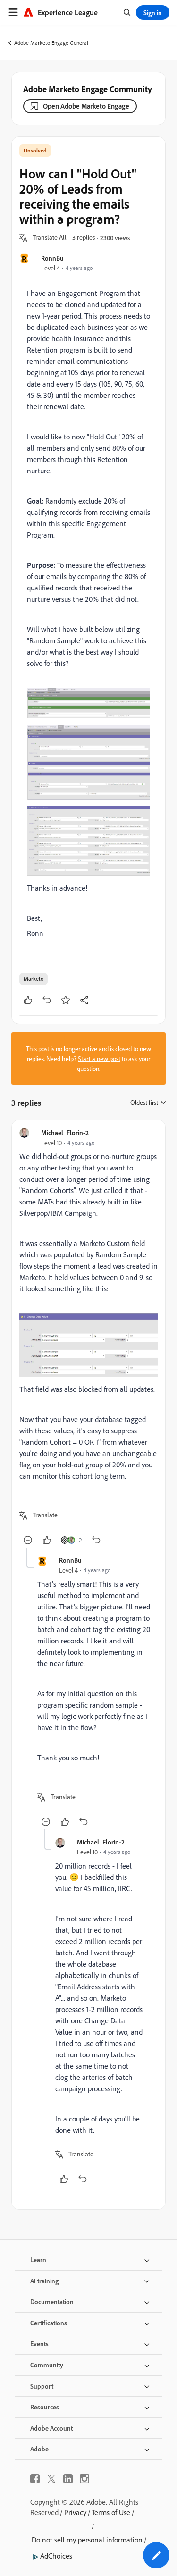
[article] (88, 1338)
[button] (50, 238)
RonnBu (52, 258)
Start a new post (99, 1058)
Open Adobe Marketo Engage (86, 106)
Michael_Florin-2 (65, 1132)
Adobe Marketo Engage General (51, 43)
